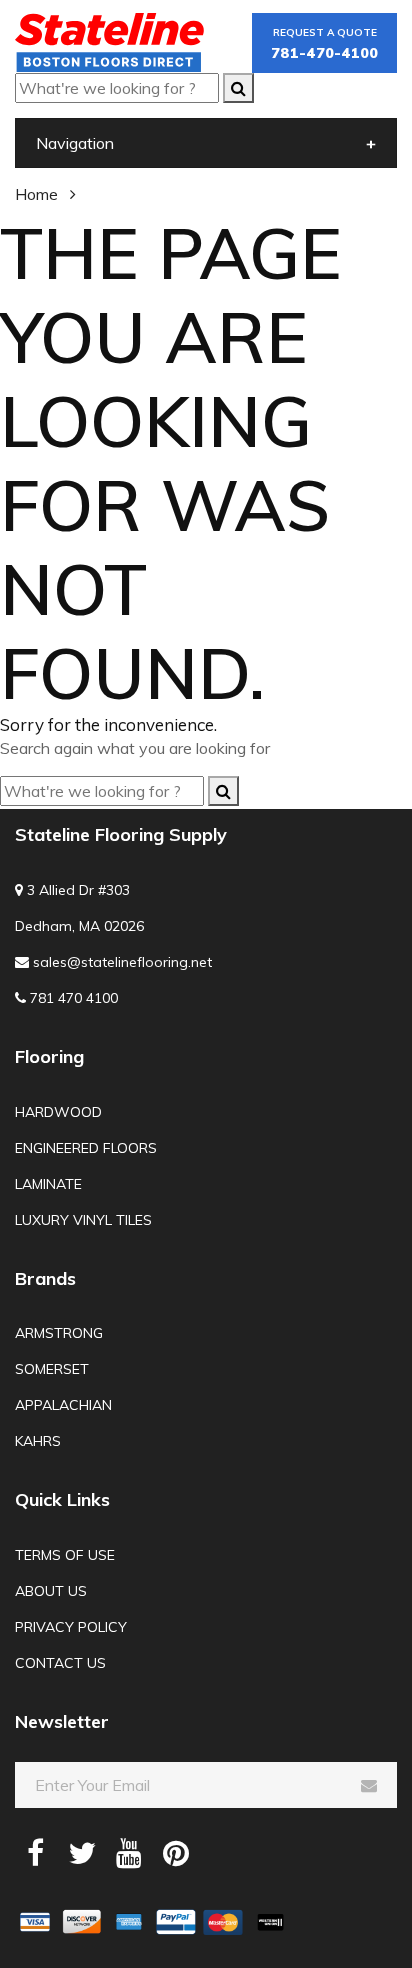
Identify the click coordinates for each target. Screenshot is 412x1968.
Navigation (75, 143)
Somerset (52, 1369)
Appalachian (63, 1405)
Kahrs (38, 1441)
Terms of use (65, 1555)
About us (51, 1591)
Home (36, 194)
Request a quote (324, 44)
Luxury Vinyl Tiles (83, 1220)
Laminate (48, 1184)
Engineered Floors (86, 1148)
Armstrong (59, 1333)
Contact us (60, 1663)
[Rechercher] (238, 88)
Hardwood (58, 1112)
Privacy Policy (71, 1627)
